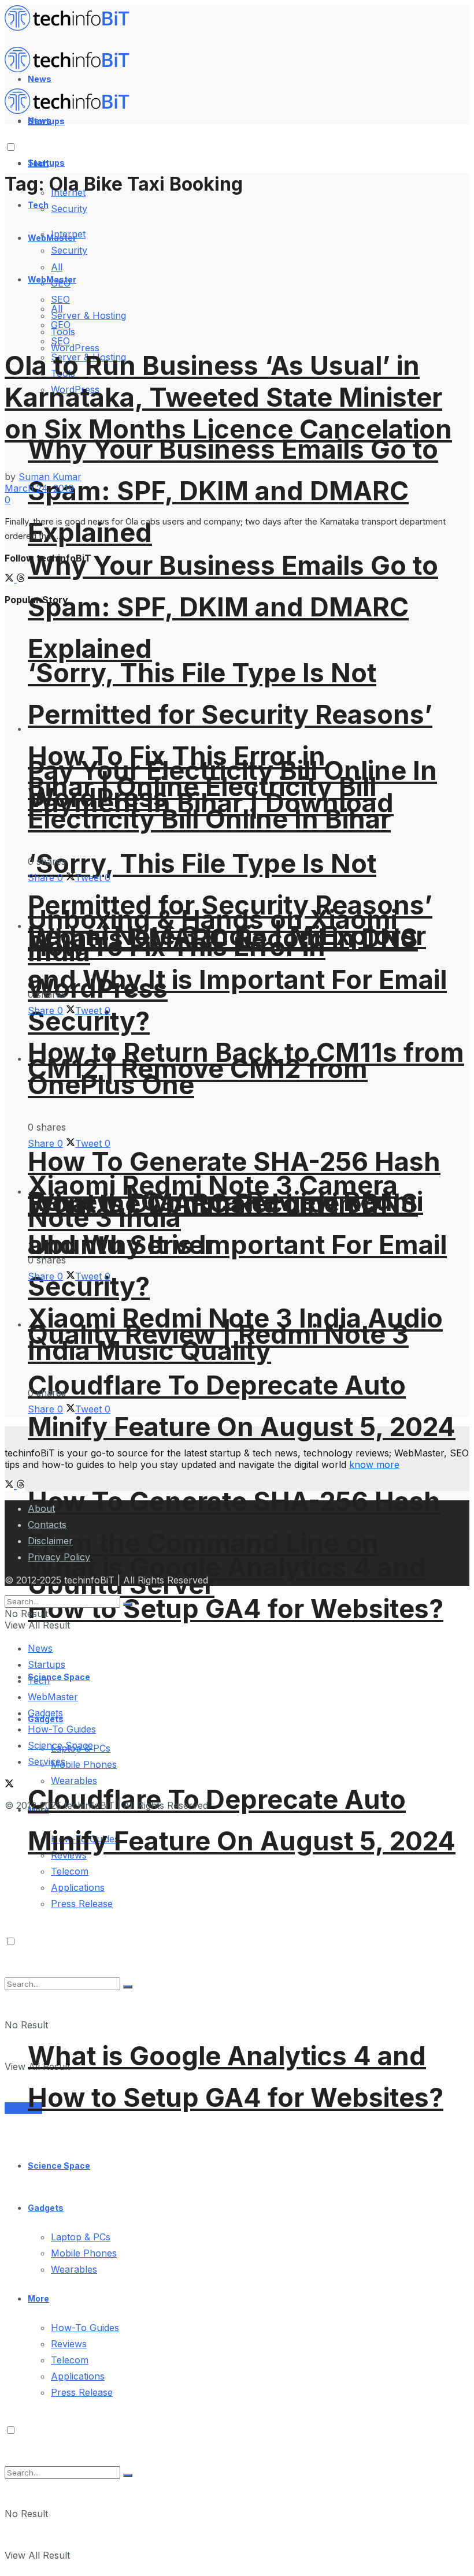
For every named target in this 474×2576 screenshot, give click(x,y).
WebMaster (53, 1697)
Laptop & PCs (81, 2237)
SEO (60, 341)
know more (374, 1464)
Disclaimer (50, 1541)
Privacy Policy (59, 1557)
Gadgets (46, 2208)
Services (23, 2108)
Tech (38, 205)
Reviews (69, 2344)
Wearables (74, 2269)
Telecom (70, 1871)
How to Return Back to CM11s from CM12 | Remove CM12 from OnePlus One (246, 1068)
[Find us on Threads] (21, 579)
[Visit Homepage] (72, 28)
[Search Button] (128, 2475)
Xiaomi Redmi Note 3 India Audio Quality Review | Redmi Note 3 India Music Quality (235, 1334)
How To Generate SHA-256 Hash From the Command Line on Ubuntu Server (234, 1543)
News (40, 1648)
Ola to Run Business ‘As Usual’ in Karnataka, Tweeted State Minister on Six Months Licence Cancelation (228, 397)
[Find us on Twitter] (11, 579)
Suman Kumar (50, 477)
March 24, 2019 (39, 488)
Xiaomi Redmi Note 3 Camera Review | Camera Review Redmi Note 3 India (225, 1201)
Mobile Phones (84, 1764)
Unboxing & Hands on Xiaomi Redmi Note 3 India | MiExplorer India (227, 936)
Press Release (82, 2392)
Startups (46, 163)
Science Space (59, 2166)
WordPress (75, 348)
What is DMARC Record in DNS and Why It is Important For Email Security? (237, 980)
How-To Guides (85, 2328)
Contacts (47, 1525)
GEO (61, 325)
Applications (78, 1887)
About (41, 1508)
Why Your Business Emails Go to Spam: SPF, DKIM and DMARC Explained (233, 607)
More (38, 2298)
